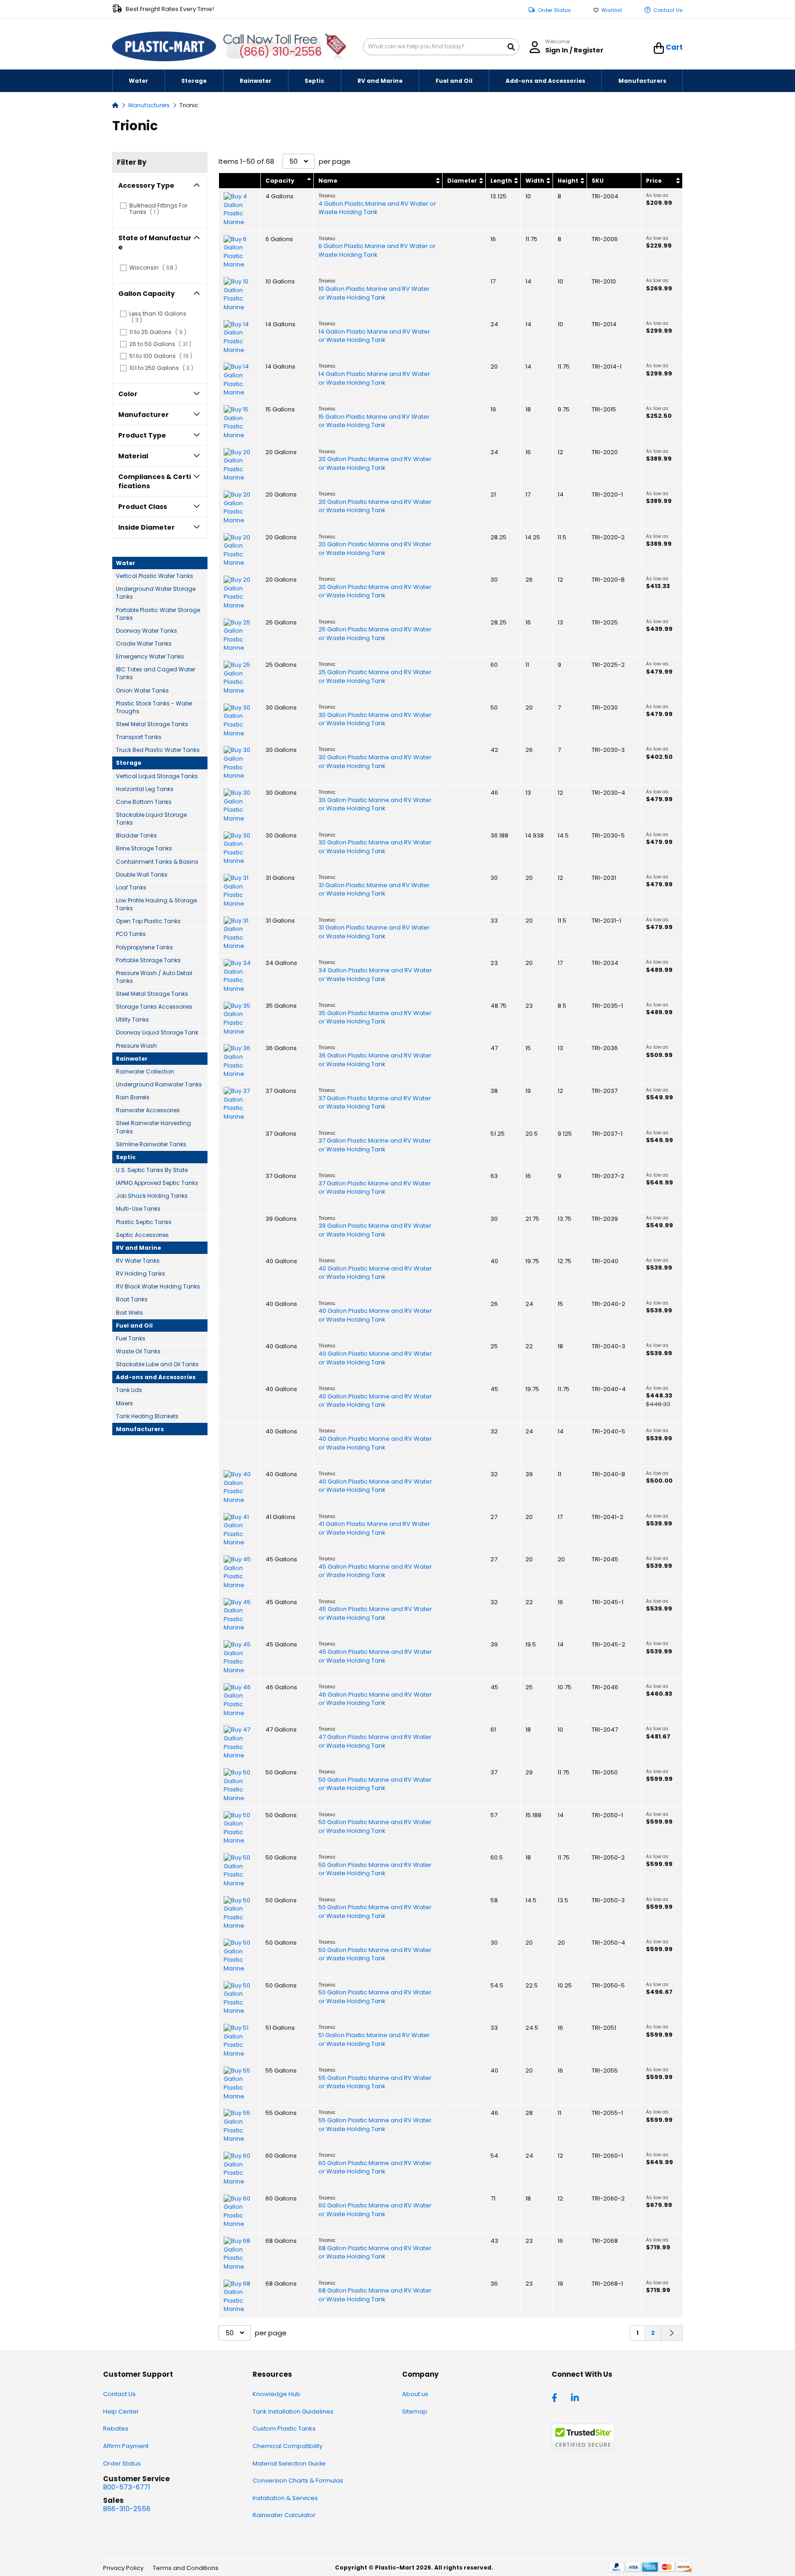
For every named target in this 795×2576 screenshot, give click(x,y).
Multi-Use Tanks (138, 1209)
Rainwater (132, 1059)
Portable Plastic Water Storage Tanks (158, 614)
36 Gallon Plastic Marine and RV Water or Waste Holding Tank (375, 1060)
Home (115, 105)
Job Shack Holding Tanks (152, 1196)
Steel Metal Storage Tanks (152, 724)
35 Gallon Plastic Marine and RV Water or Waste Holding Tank (375, 1018)
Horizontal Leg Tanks (145, 789)
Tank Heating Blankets (147, 1416)
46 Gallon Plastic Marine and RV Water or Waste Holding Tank (375, 1699)
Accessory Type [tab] (146, 185)
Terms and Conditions (186, 2568)
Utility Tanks (132, 1019)
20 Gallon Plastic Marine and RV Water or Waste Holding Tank (375, 464)
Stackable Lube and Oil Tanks (157, 1364)
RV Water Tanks (138, 1261)
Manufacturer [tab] (144, 415)
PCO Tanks (131, 934)
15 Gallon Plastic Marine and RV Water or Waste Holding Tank (374, 421)
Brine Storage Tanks (144, 848)
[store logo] (164, 47)
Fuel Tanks (131, 1338)
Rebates (116, 2429)
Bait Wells (130, 1313)
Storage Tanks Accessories (154, 1007)
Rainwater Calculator (284, 2515)
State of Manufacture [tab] (155, 243)
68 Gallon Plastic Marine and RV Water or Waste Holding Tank (375, 2253)
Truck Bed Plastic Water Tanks (158, 750)
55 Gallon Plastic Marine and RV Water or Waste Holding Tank (375, 2082)
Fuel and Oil (134, 1326)
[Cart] (659, 48)
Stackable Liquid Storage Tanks (151, 819)
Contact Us (668, 10)
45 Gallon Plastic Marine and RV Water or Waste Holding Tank (375, 1571)
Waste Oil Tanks (138, 1351)
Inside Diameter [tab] (147, 527)
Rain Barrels (133, 1097)
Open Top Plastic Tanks (148, 921)
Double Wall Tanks (142, 875)
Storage (129, 763)
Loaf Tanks (131, 887)
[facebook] (557, 2397)
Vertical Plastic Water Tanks (155, 576)
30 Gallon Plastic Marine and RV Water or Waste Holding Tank (375, 719)
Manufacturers (150, 105)
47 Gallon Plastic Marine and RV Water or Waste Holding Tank (375, 1741)
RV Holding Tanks (141, 1274)
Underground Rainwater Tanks (159, 1084)
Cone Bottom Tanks (144, 802)
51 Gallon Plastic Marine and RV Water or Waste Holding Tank (374, 2040)
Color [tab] (128, 394)
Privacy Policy (123, 2568)
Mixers (124, 1403)
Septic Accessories (142, 1235)
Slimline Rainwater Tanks (151, 1144)
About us (415, 2394)
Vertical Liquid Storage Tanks (157, 776)
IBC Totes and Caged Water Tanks (156, 673)
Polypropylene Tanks (144, 947)
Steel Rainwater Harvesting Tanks (153, 1127)
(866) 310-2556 (280, 52)
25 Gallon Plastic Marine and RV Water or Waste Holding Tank (375, 634)
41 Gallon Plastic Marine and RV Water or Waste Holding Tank (374, 1528)
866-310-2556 (127, 2509)
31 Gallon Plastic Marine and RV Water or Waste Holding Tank (374, 890)
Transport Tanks (139, 737)
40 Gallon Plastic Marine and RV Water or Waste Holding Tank (375, 1273)
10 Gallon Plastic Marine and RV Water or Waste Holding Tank (374, 293)
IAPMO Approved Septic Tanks (157, 1183)
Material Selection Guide (289, 2463)
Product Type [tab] (142, 435)
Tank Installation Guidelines (293, 2411)
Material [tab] (133, 456)
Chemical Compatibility (288, 2446)
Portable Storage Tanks (148, 960)
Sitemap (415, 2411)
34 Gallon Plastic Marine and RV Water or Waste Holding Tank (375, 975)
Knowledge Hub (277, 2394)
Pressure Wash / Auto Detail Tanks (154, 977)
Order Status (554, 10)
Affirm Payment (126, 2446)
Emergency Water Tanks (150, 656)
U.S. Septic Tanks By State (152, 1170)
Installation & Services (285, 2498)
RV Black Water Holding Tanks (158, 1286)
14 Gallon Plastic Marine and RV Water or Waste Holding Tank (374, 336)
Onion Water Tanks (142, 690)
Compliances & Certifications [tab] (155, 481)
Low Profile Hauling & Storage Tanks (156, 904)
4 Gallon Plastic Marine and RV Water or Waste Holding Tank (377, 208)
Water (126, 563)
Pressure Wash (136, 1046)
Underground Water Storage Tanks (156, 593)
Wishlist (612, 10)
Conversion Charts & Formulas (298, 2481)
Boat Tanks (132, 1299)
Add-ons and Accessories (156, 1377)
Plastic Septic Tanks (144, 1222)
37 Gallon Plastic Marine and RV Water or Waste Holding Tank (375, 1103)
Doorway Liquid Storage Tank (157, 1032)
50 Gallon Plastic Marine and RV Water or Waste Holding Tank (375, 1784)
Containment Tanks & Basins (157, 862)
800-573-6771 (127, 2487)
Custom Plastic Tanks (284, 2429)
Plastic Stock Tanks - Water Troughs (154, 707)
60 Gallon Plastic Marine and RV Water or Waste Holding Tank (375, 2168)
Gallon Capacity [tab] (147, 294)
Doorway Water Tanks (147, 631)
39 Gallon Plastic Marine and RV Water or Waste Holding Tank (375, 1230)
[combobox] (441, 47)
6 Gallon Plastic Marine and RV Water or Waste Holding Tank (377, 251)
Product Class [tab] (143, 507)
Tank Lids (129, 1390)
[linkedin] (576, 2397)
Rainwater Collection (145, 1071)
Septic (126, 1157)
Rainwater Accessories (148, 1110)
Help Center (121, 2411)
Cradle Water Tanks (144, 644)
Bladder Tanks (136, 835)
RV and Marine (138, 1248)
